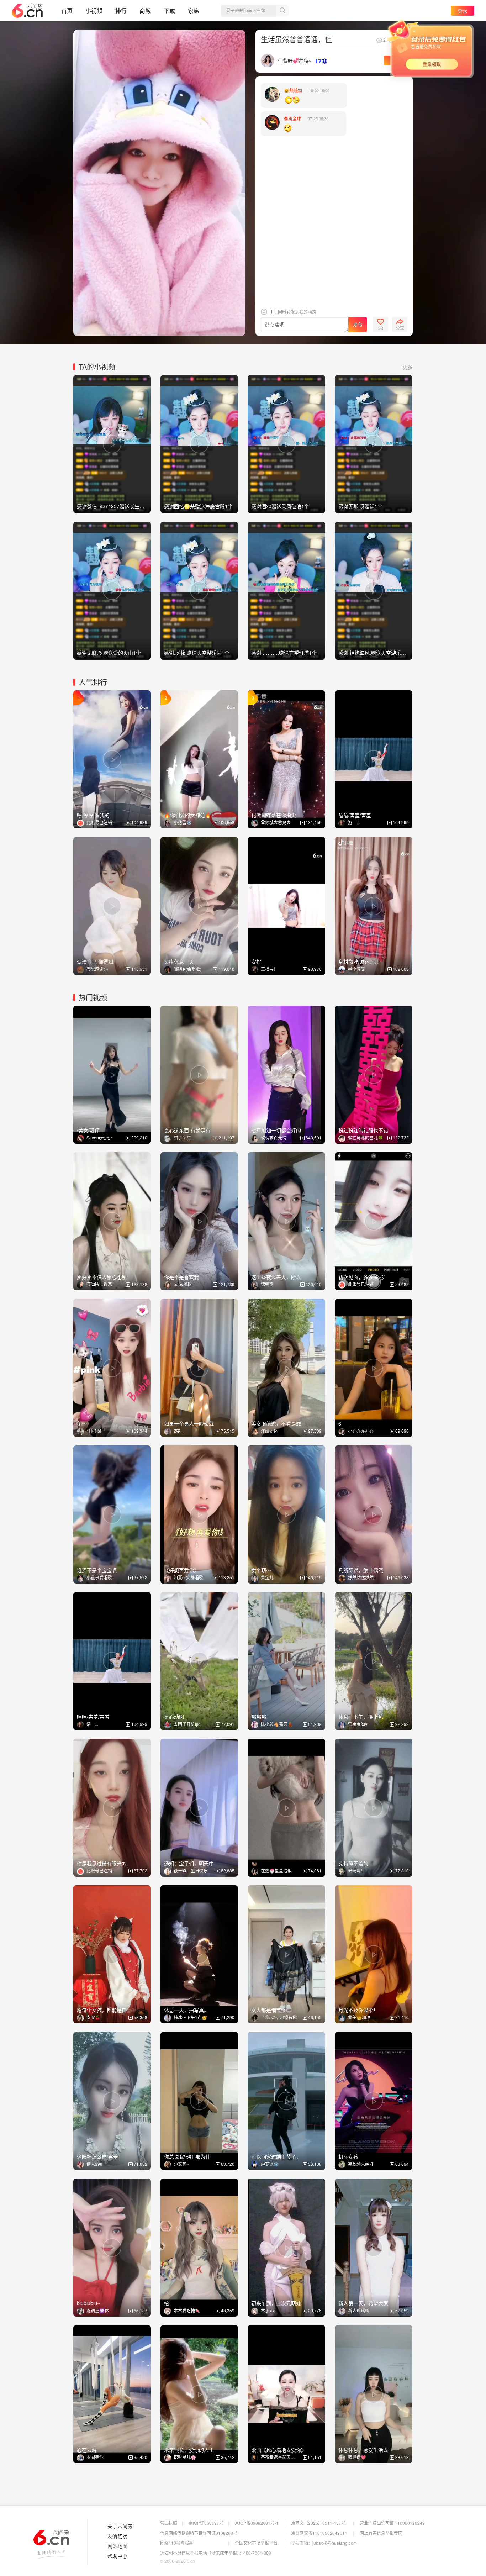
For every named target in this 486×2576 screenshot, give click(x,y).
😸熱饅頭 (293, 90)
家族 (194, 10)
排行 (121, 10)
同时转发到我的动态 (297, 312)
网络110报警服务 (177, 2543)
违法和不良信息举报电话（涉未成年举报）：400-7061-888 (216, 2553)
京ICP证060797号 (206, 2523)
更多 (408, 367)
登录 (463, 10)
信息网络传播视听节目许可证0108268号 (199, 2533)
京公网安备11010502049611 (319, 2533)
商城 (145, 10)
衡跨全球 (292, 118)
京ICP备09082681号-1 (257, 2523)
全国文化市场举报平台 (256, 2543)
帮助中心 (117, 2556)
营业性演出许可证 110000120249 (392, 2523)
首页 (67, 10)
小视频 (94, 10)
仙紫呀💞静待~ (295, 60)
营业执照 (169, 2523)
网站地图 (117, 2546)
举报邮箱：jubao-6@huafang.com (324, 2543)
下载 (169, 10)
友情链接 (117, 2536)
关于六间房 (120, 2526)
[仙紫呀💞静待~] (268, 60)
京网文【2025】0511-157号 (318, 2523)
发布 (358, 325)
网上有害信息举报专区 (381, 2533)
